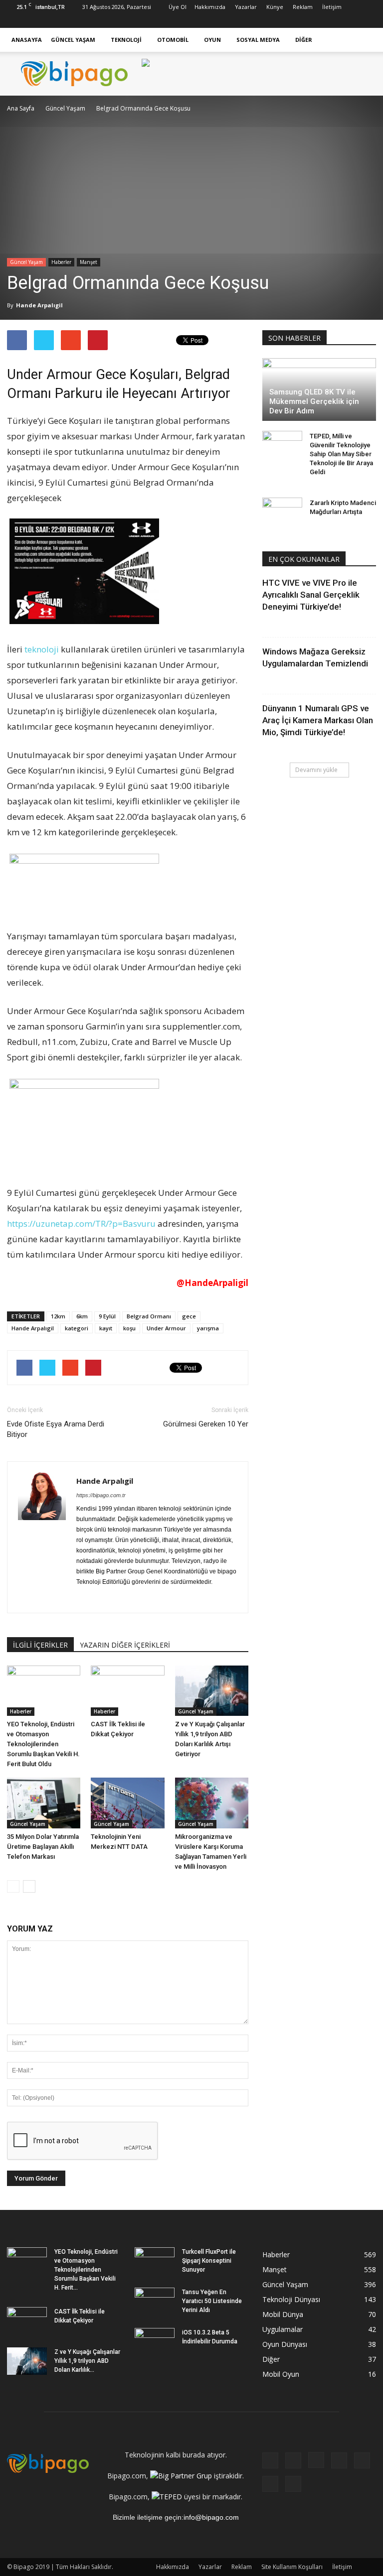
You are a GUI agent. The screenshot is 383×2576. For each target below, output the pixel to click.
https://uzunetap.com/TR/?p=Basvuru (81, 1224)
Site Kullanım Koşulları (292, 2567)
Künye (275, 7)
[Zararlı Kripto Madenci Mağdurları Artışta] (282, 513)
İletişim (332, 7)
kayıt (106, 1328)
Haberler (61, 262)
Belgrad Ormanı (149, 1316)
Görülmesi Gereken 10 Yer (206, 1424)
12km (58, 1316)
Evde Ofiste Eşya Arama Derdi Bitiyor (56, 1429)
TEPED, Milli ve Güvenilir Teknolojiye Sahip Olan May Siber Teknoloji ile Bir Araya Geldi (341, 454)
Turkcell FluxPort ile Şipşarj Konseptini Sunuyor (209, 2261)
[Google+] (286, 21)
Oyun (212, 40)
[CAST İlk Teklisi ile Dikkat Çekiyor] (127, 1691)
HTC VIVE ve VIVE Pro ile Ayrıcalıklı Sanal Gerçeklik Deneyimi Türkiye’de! (311, 595)
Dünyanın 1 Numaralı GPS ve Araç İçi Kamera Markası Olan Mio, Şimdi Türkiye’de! (318, 720)
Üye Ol (178, 7)
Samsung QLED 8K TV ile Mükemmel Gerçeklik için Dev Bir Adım (314, 401)
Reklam (303, 7)
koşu (129, 1328)
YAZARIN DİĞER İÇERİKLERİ (125, 1645)
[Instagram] (303, 21)
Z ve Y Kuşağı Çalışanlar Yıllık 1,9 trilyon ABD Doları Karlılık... (87, 2361)
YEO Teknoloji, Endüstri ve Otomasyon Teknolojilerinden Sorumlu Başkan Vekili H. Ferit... (86, 2270)
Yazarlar (246, 7)
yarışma (208, 1328)
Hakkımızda (210, 7)
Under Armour (166, 1328)
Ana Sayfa (21, 108)
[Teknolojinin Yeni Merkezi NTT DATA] (127, 1803)
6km (82, 1316)
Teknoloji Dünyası (291, 2299)
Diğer (304, 40)
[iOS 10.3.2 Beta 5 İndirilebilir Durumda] (155, 2342)
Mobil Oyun (281, 2374)
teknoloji (42, 649)
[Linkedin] (319, 21)
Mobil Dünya (283, 2314)
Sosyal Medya (258, 40)
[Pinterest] (336, 21)
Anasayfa (27, 40)
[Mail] (156, 1599)
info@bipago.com (211, 2517)
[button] (364, 40)
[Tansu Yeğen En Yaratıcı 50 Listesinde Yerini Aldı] (155, 2302)
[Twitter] (352, 21)
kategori (77, 1328)
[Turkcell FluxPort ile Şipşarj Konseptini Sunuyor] (155, 2261)
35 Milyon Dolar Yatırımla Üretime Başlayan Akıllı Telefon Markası (43, 1847)
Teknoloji (126, 40)
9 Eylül (107, 1316)
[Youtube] (369, 21)
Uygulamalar (283, 2329)
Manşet (89, 262)
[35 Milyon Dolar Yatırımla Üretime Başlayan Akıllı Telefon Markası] (44, 1803)
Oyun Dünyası (285, 2344)
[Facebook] (270, 21)
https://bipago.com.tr (101, 1495)
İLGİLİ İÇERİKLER (40, 1645)
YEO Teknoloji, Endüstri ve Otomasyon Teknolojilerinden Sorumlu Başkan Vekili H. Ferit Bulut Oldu (43, 1744)
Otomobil (173, 40)
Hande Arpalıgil (39, 305)
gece (189, 1316)
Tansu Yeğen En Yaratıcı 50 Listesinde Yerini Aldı (212, 2301)
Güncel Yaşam (73, 40)
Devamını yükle (316, 770)
